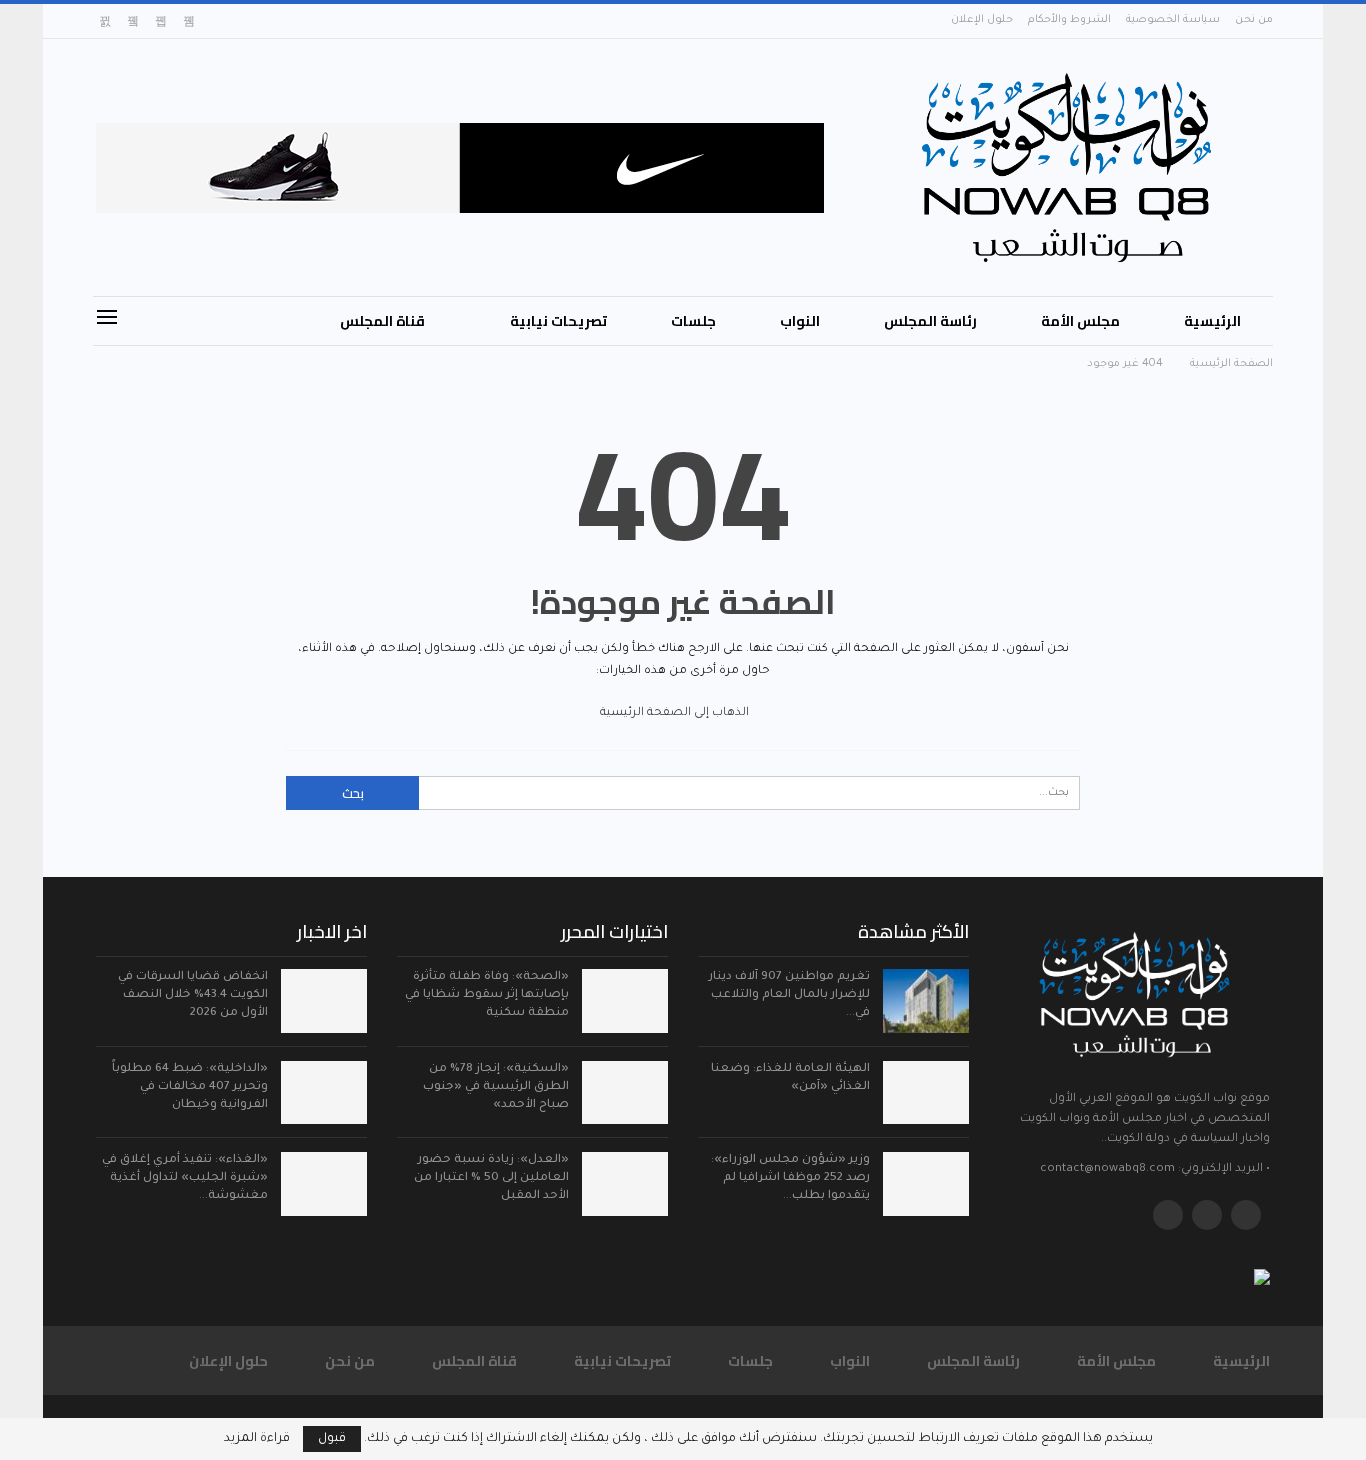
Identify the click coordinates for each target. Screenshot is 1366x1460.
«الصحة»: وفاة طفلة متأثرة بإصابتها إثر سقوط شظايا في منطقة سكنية (487, 995)
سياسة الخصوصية (1173, 20)
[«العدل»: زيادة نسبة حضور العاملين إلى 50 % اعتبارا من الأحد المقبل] (625, 1184)
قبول (332, 1439)
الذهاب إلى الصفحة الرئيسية (676, 713)
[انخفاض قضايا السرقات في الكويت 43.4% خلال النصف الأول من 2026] (324, 1001)
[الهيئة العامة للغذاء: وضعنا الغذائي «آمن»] (926, 1093)
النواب (800, 321)
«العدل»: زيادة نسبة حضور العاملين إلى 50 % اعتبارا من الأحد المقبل (491, 1178)
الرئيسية (1212, 321)
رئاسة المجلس (930, 321)
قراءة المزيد (257, 1439)
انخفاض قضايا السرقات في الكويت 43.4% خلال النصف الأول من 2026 (193, 995)
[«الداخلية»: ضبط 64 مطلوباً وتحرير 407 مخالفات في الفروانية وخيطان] (324, 1093)
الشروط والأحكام (1069, 20)
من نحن (1254, 20)
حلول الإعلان (982, 20)
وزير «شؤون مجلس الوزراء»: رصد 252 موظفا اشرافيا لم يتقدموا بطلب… (790, 1178)
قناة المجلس (382, 321)
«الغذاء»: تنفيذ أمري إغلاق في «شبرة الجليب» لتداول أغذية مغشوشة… (185, 1178)
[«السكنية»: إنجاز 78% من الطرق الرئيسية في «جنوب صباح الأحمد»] (625, 1093)
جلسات (693, 321)
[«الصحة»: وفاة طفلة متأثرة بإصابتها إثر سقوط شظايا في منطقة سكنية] (625, 1001)
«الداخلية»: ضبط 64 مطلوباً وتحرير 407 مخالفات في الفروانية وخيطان (190, 1087)
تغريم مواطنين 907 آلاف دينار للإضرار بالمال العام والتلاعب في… (789, 995)
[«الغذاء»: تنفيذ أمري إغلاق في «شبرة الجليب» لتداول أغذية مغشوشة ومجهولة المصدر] (324, 1184)
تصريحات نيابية (558, 321)
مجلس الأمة (1080, 321)
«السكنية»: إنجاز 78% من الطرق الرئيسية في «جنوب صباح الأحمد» (496, 1087)
